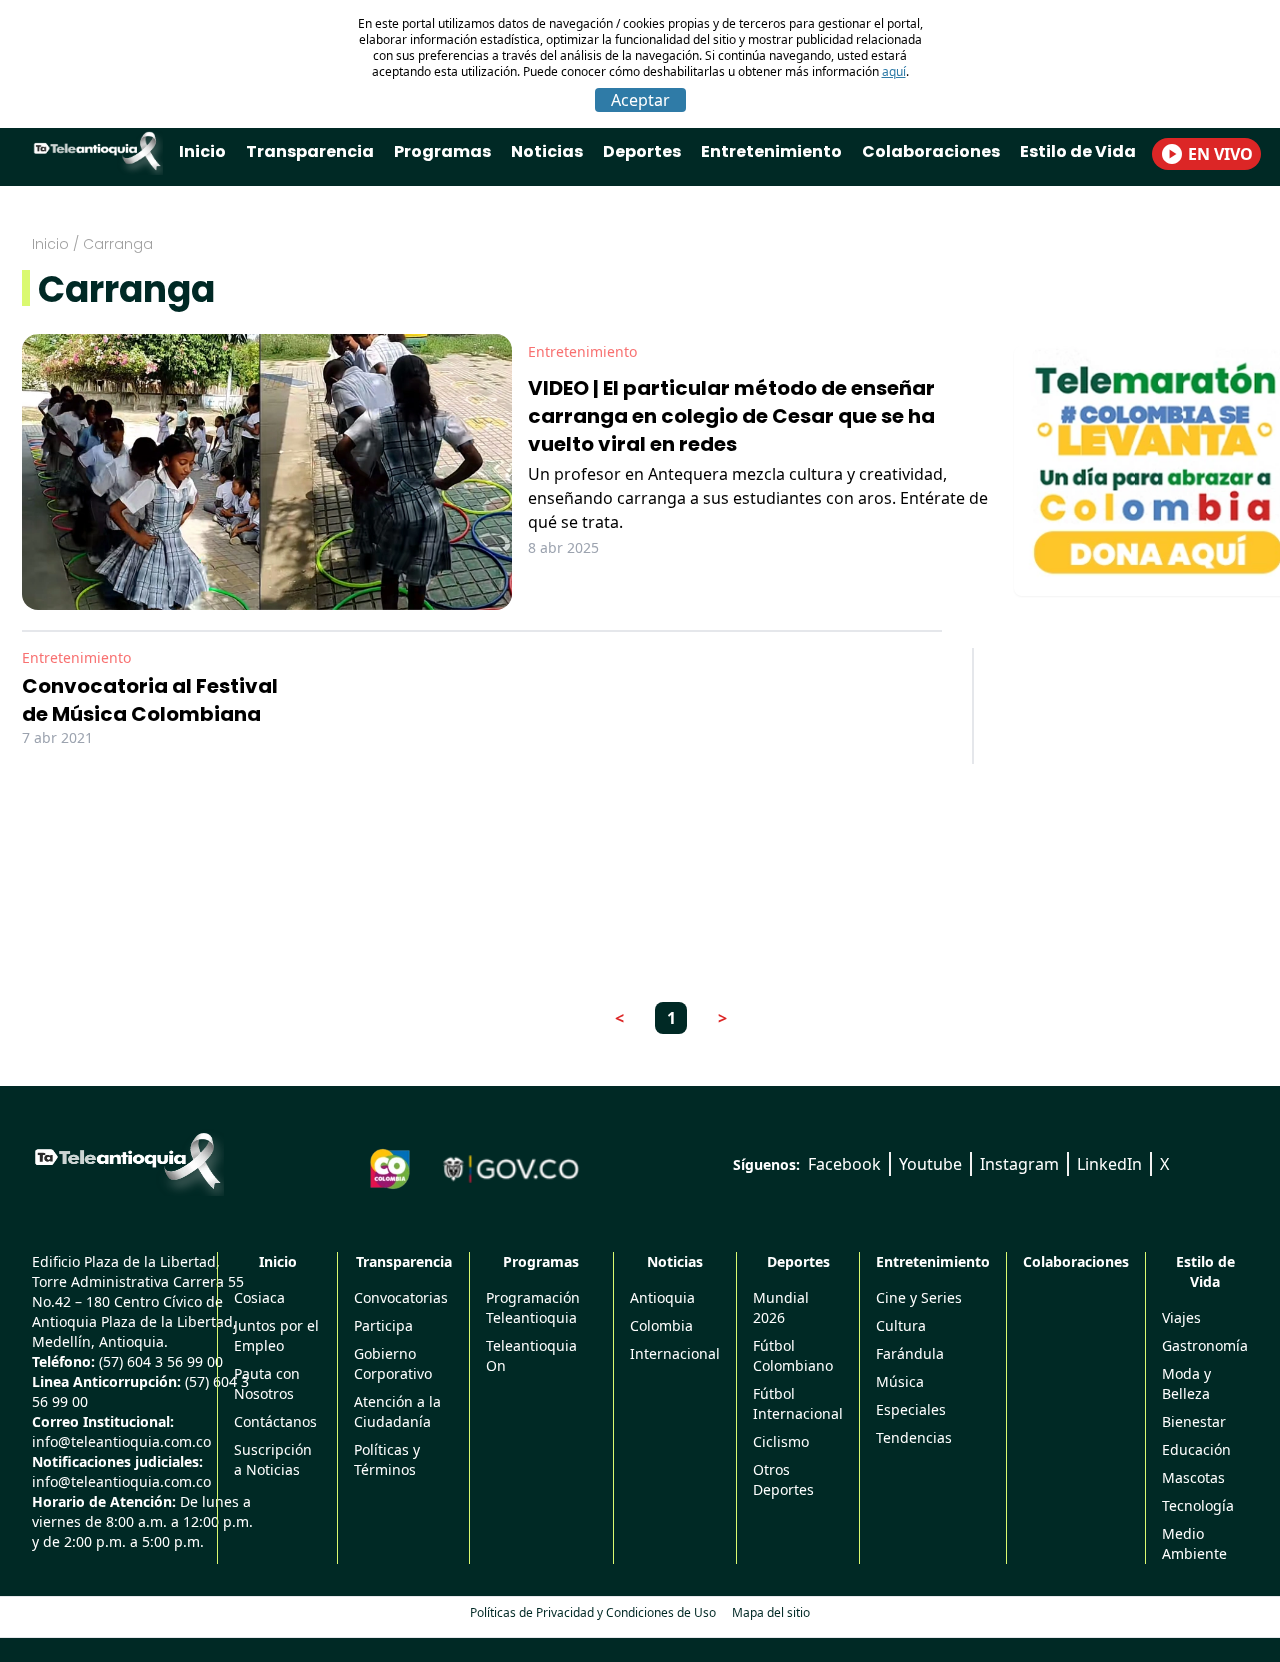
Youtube (930, 1164)
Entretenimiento (771, 151)
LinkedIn (1109, 1164)
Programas (442, 151)
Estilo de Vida (1078, 151)
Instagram (1019, 1164)
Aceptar (640, 100)
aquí (894, 71)
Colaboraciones (931, 151)
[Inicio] (128, 1161)
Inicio (202, 151)
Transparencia (310, 151)
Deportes (642, 151)
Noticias (547, 151)
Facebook (844, 1164)
